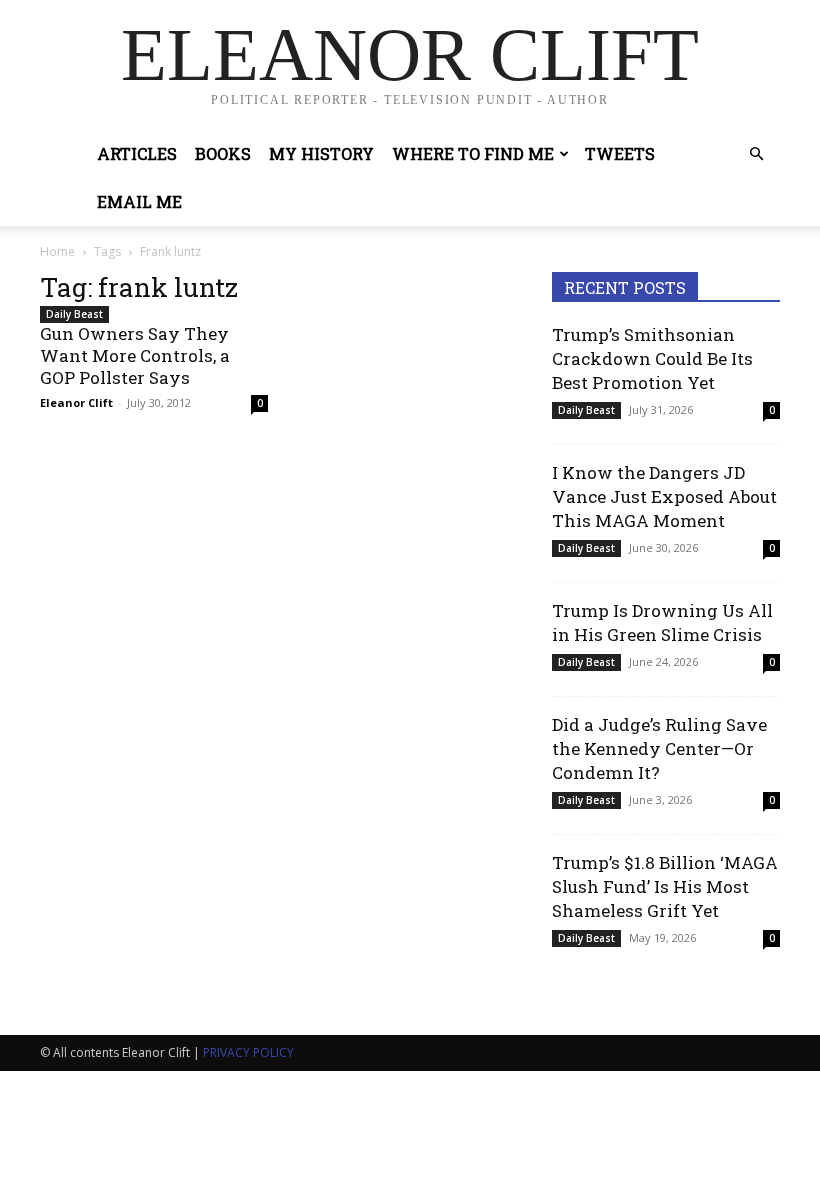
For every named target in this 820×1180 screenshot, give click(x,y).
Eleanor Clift (76, 402)
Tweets (620, 153)
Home (57, 251)
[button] (756, 154)
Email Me (139, 201)
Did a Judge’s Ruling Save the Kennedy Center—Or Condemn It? (659, 748)
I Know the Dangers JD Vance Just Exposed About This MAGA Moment (664, 496)
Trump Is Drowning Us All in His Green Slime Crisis (662, 622)
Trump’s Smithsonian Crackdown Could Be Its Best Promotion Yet (652, 358)
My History (321, 153)
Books (223, 153)
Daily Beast (74, 314)
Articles (137, 153)
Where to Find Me (473, 153)
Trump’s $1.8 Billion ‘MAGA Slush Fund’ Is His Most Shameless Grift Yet (665, 886)
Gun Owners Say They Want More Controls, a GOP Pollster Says (135, 355)
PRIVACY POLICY (248, 1052)
